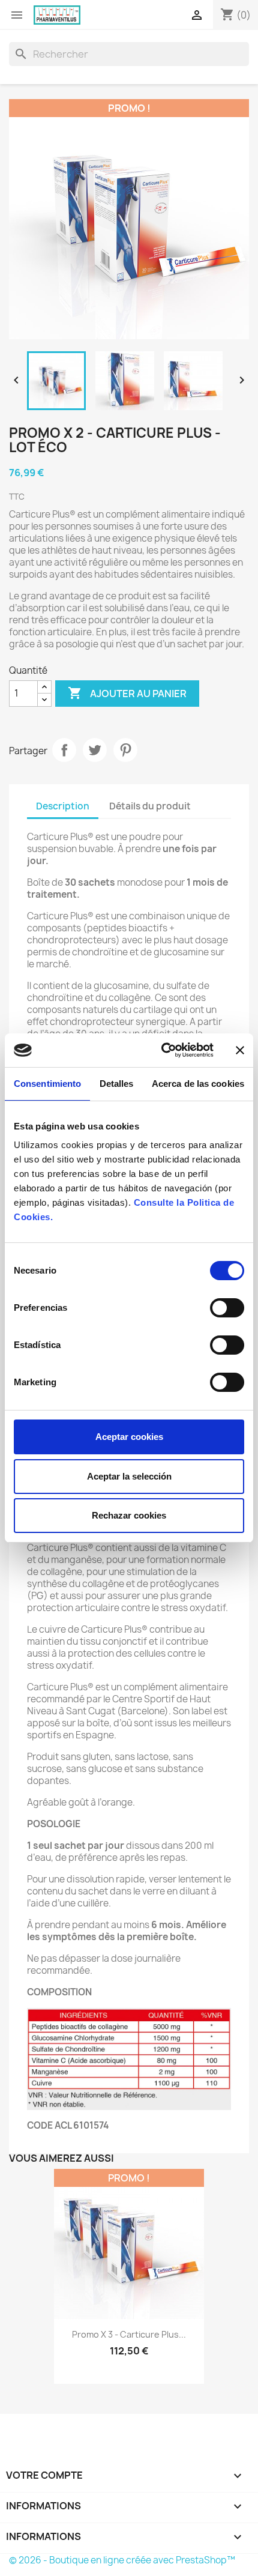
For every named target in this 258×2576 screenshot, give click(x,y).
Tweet (95, 750)
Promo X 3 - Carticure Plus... (129, 2334)
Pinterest (125, 750)
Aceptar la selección (129, 1476)
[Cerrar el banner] (240, 1050)
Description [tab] (63, 806)
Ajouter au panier (127, 693)
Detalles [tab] (117, 1084)
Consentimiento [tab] (47, 1084)
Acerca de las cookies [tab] (198, 1084)
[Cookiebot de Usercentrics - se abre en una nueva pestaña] (162, 1050)
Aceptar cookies (129, 1437)
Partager (64, 750)
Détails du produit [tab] (150, 806)
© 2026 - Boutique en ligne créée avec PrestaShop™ (122, 2560)
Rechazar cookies (129, 1515)
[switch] (227, 1308)
